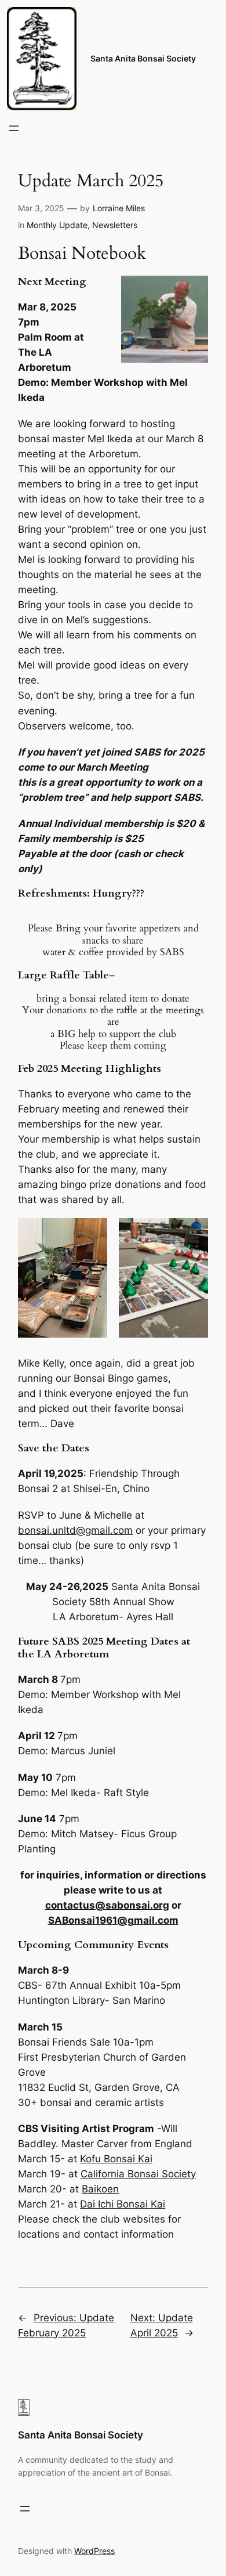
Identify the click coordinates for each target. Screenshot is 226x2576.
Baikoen (100, 2189)
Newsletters (115, 225)
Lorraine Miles (119, 208)
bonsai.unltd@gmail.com (75, 1530)
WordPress (94, 2551)
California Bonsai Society (138, 2174)
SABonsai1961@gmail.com (113, 1920)
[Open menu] (14, 128)
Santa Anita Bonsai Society (143, 58)
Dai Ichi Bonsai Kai (123, 2204)
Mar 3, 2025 (41, 208)
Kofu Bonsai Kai (116, 2159)
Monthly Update (57, 225)
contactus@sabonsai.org (107, 1905)
